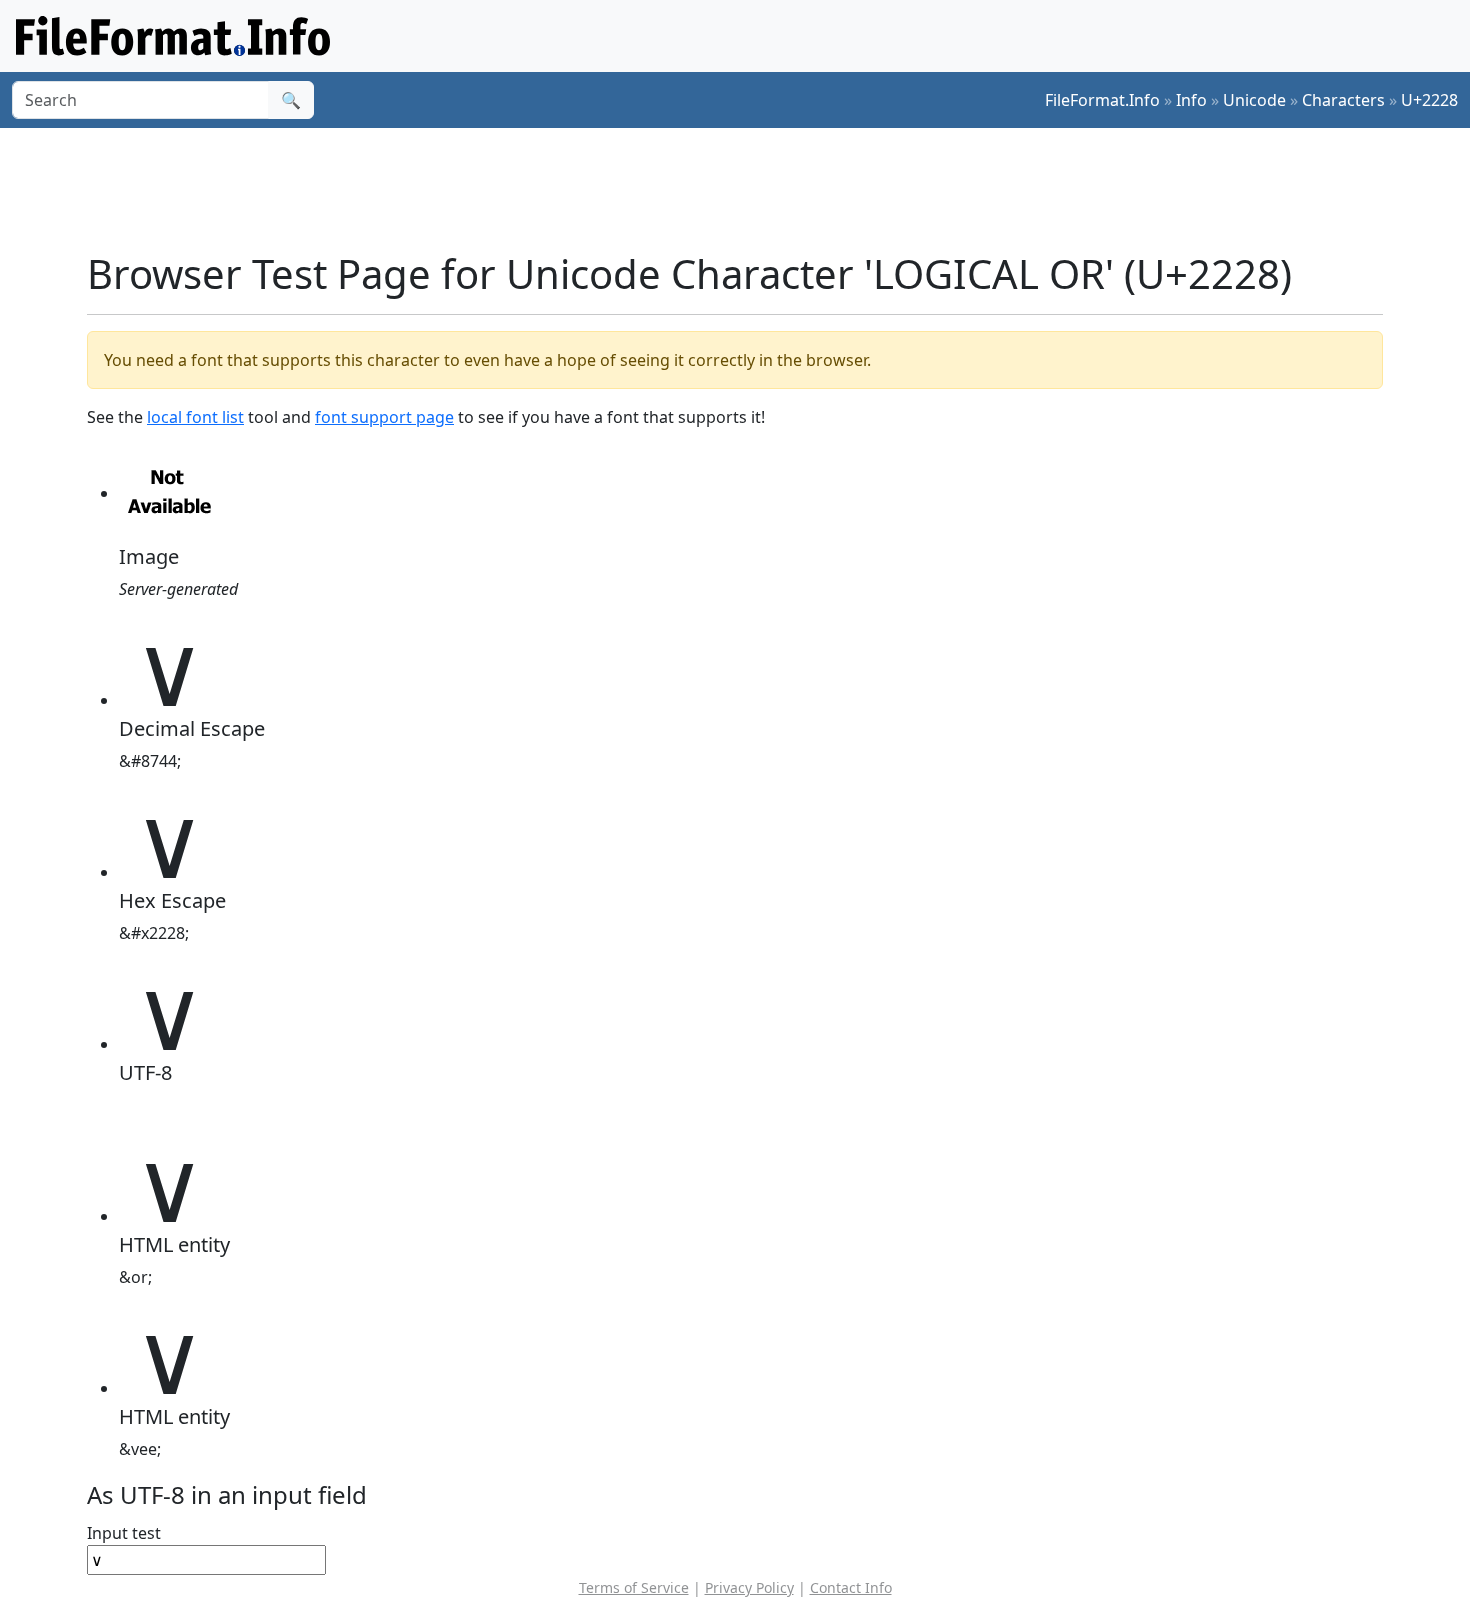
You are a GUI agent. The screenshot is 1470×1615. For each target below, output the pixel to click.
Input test (124, 1533)
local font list (195, 417)
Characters (1343, 100)
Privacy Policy (749, 1587)
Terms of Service (634, 1587)
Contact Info (851, 1587)
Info (1191, 100)
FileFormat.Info (1102, 100)
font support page (384, 417)
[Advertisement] (747, 189)
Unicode (1254, 100)
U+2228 (1429, 100)
